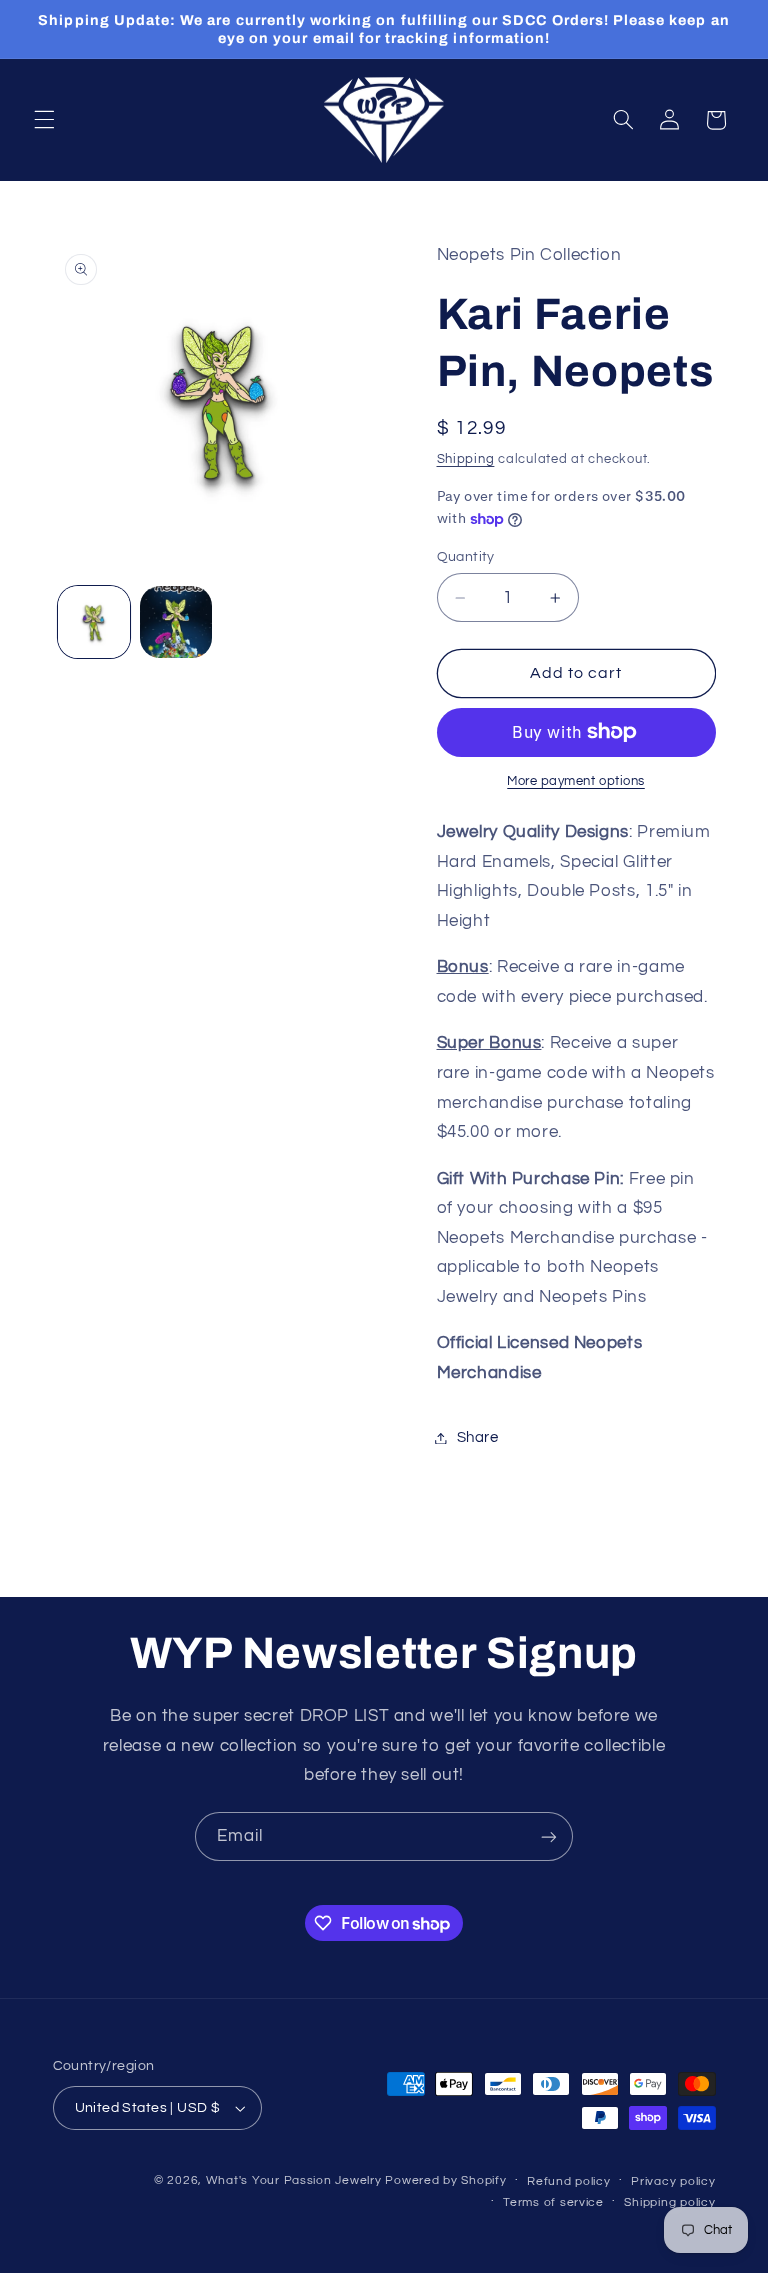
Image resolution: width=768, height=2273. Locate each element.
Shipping (466, 459)
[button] (44, 120)
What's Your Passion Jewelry (294, 2180)
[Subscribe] (549, 1836)
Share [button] (478, 1437)
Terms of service (553, 2202)
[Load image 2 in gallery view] (176, 622)
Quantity (466, 557)
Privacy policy (673, 2181)
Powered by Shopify (445, 2180)
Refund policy (569, 2181)
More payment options (576, 781)
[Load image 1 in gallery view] (94, 622)
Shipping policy (669, 2202)
